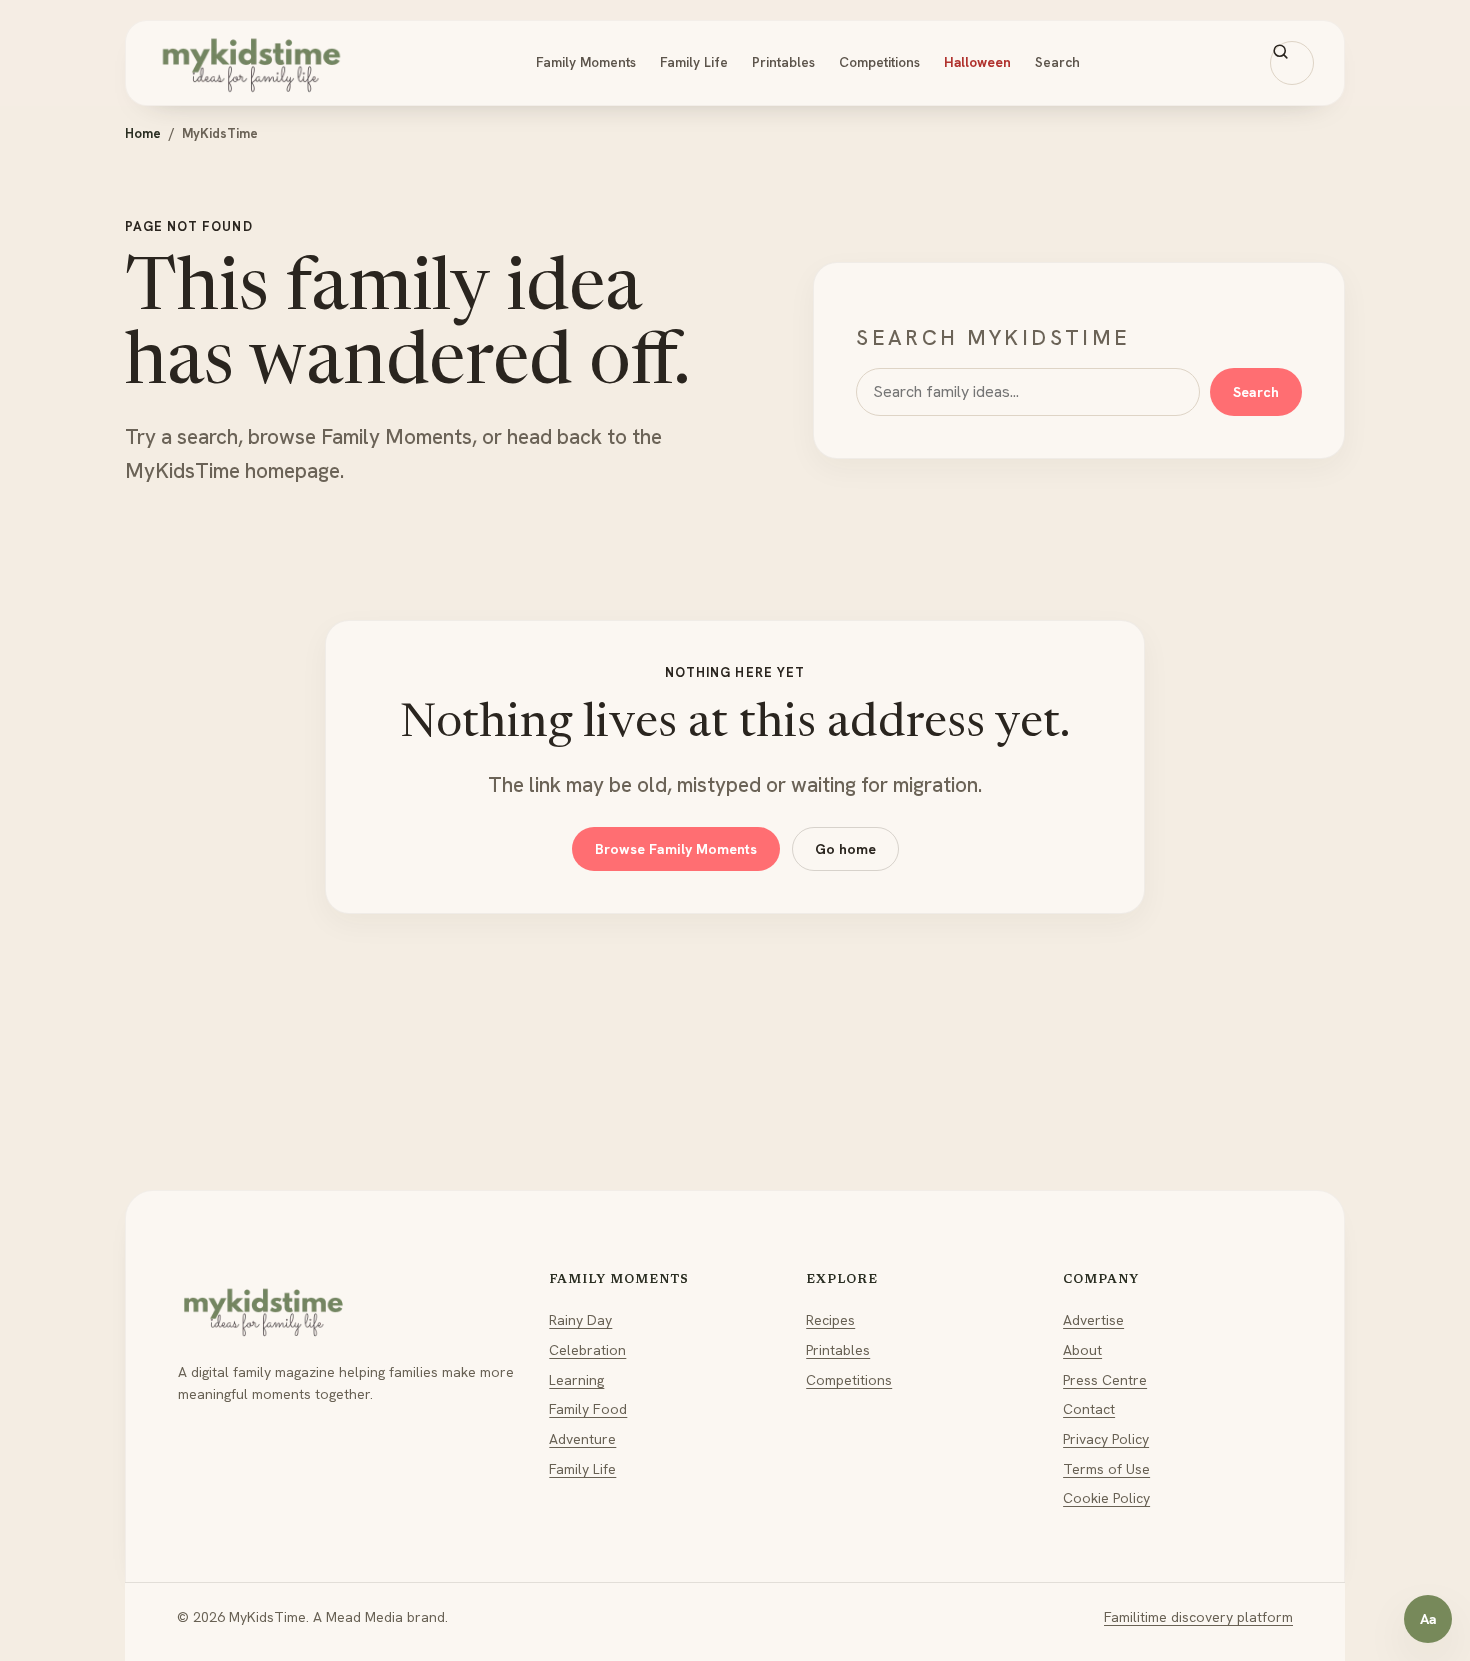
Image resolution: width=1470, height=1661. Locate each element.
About (1082, 1350)
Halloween (977, 62)
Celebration (587, 1350)
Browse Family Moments (676, 849)
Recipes (830, 1320)
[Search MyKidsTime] (1292, 63)
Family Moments (586, 62)
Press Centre (1105, 1380)
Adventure (582, 1439)
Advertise (1093, 1320)
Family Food (588, 1409)
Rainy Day (580, 1320)
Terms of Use (1106, 1469)
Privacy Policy (1106, 1439)
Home (143, 133)
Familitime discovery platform (1198, 1617)
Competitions (879, 62)
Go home (845, 849)
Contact (1089, 1409)
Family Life (694, 62)
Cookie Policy (1106, 1498)
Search (1057, 62)
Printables (783, 62)
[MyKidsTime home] (251, 63)
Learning (576, 1380)
